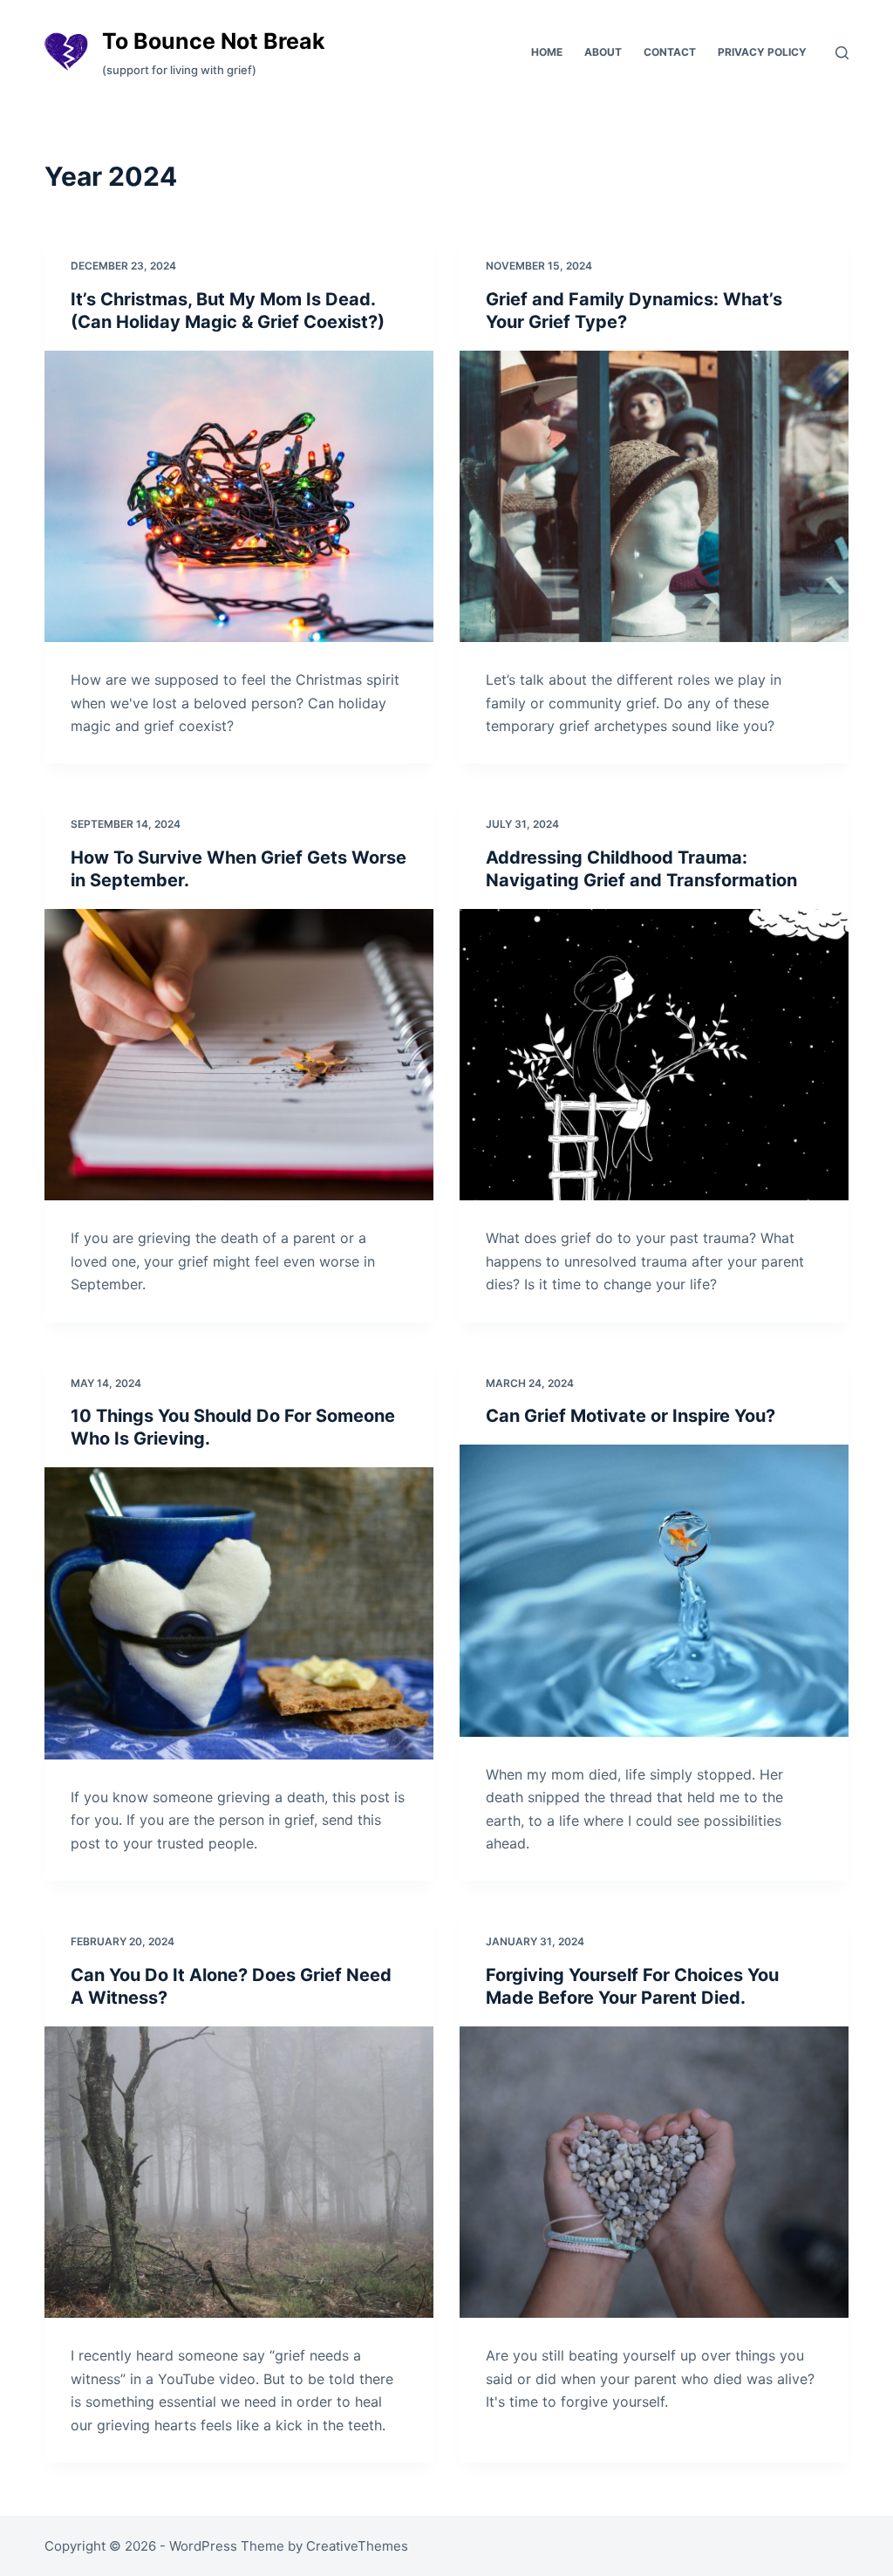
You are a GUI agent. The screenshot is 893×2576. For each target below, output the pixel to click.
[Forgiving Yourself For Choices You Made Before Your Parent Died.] (654, 2172)
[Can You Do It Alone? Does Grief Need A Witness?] (239, 2172)
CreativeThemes (357, 2546)
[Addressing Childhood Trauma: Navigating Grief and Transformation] (654, 1055)
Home (547, 52)
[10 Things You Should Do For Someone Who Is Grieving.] (239, 1613)
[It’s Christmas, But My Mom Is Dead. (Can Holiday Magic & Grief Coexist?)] (239, 496)
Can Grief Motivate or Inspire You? (631, 1416)
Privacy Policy (762, 52)
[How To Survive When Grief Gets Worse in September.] (239, 1055)
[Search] (842, 53)
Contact (670, 52)
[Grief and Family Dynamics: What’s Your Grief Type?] (654, 496)
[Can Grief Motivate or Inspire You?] (654, 1590)
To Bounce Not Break (214, 41)
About (603, 52)
